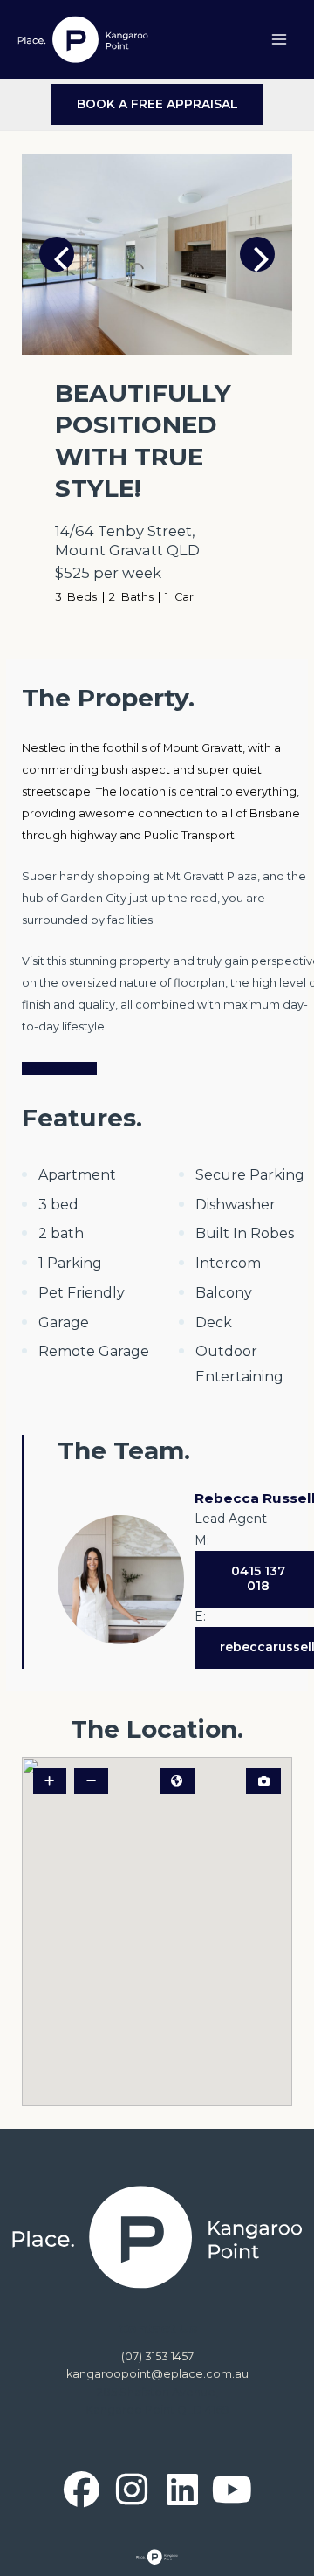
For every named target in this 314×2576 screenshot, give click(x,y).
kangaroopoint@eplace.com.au (157, 2374)
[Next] (257, 254)
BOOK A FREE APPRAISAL (157, 104)
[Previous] (57, 254)
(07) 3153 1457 (157, 2356)
